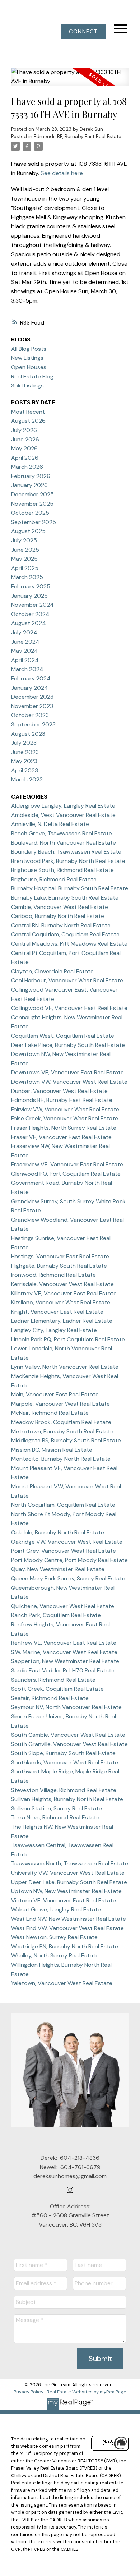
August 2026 (28, 421)
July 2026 (24, 430)
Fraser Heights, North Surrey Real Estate (64, 1128)
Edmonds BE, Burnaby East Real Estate (78, 136)
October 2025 (30, 513)
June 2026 (25, 439)
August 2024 (29, 623)
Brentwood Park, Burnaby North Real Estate (68, 861)
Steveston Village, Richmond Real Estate (64, 1790)
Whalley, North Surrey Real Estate (55, 1955)
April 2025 (25, 568)
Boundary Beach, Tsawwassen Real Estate (66, 852)
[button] (83, 32)
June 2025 (25, 550)
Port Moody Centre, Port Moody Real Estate (69, 1560)
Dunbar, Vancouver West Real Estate (59, 1091)
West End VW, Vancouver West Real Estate (67, 1928)
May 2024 (25, 651)
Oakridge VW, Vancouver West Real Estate (67, 1542)
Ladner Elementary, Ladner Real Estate (62, 1321)
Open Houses (29, 367)
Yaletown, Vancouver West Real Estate (62, 1983)
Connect (83, 32)
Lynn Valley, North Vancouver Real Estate (65, 1367)
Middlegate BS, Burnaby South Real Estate (66, 1440)
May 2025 (24, 559)
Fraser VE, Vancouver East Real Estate (61, 1137)
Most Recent (28, 412)
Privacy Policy (29, 2392)
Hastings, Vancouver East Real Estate (60, 1256)
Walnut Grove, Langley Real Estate (56, 1909)
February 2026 (31, 476)
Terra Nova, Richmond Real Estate (55, 1817)
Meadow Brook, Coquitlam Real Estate (61, 1422)
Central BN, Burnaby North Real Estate (61, 925)
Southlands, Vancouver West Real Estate (65, 1762)
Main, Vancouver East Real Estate (55, 1394)
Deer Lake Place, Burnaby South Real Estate (68, 1045)
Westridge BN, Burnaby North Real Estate (65, 1946)
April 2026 (25, 458)
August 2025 (28, 531)
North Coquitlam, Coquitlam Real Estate (63, 1505)
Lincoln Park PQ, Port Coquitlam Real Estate (68, 1339)
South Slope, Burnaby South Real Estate (63, 1753)
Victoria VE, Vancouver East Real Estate (64, 1900)
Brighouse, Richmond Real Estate (54, 879)
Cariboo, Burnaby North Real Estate (58, 916)
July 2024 (24, 632)
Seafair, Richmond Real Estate (50, 1698)
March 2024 (27, 669)
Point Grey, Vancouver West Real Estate (64, 1551)
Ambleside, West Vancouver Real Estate (63, 815)
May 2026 (24, 448)
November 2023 (32, 706)
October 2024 (30, 614)
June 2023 (25, 752)
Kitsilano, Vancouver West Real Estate (61, 1302)
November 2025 (32, 504)
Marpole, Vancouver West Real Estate (60, 1404)
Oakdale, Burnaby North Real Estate (58, 1532)
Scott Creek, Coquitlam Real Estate (57, 1689)
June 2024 (25, 642)
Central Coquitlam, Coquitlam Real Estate (65, 934)
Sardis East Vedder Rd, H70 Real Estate (63, 1670)
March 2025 (27, 577)
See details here (62, 173)
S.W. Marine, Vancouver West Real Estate (64, 1652)
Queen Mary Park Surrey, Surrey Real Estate (68, 1578)
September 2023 (33, 724)
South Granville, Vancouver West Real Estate (69, 1744)
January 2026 (29, 485)
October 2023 (30, 715)
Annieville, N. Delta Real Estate (50, 824)
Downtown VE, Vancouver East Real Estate (67, 1072)
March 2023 (27, 779)
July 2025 (24, 540)
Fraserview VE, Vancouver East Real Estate (67, 1164)
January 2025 (29, 596)
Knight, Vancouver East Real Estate (57, 1312)
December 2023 (32, 697)
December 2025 (32, 494)
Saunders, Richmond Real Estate (53, 1680)
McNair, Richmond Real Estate (50, 1413)
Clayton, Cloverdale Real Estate (52, 971)
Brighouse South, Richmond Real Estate (62, 870)
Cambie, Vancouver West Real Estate (60, 907)
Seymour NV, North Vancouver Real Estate (66, 1707)
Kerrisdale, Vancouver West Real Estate (62, 1284)
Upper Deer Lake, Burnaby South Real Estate (69, 1882)
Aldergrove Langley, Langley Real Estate (63, 806)
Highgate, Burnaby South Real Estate (59, 1266)
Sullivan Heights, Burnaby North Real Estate (67, 1799)
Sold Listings (27, 385)
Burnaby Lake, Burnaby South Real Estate (65, 898)
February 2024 (31, 678)
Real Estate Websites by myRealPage (87, 2392)
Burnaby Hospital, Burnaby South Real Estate (70, 888)
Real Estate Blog (32, 376)
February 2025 (31, 586)
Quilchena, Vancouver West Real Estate (63, 1606)
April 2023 (25, 770)
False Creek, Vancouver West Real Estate (65, 1118)
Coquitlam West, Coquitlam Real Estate (63, 1036)
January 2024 (30, 688)
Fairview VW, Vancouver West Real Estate (65, 1109)
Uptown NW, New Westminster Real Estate (66, 1891)
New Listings (27, 358)
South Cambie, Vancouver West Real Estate (68, 1735)
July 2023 (24, 743)
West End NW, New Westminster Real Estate (69, 1919)
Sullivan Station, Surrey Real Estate (57, 1808)
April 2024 (25, 660)
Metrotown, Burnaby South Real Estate (62, 1431)
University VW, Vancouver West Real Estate (68, 1873)
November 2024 (32, 605)
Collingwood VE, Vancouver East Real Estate (69, 1008)
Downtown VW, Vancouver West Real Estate (69, 1082)
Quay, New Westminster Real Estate (58, 1569)
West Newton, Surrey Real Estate (54, 1937)
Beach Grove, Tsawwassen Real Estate (62, 833)
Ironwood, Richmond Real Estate (53, 1275)
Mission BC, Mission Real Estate (52, 1450)
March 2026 (27, 467)
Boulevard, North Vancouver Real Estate (64, 843)
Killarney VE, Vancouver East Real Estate (64, 1293)
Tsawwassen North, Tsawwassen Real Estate (70, 1863)
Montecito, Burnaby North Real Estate (61, 1459)
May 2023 (24, 761)
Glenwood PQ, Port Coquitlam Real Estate (66, 1174)
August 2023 (28, 734)
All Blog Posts (29, 349)
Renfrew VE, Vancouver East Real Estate (64, 1643)
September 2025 (34, 522)
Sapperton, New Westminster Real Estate (65, 1661)
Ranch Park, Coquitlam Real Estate (56, 1615)
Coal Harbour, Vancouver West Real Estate (67, 980)
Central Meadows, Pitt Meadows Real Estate (69, 944)
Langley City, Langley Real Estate (54, 1330)
